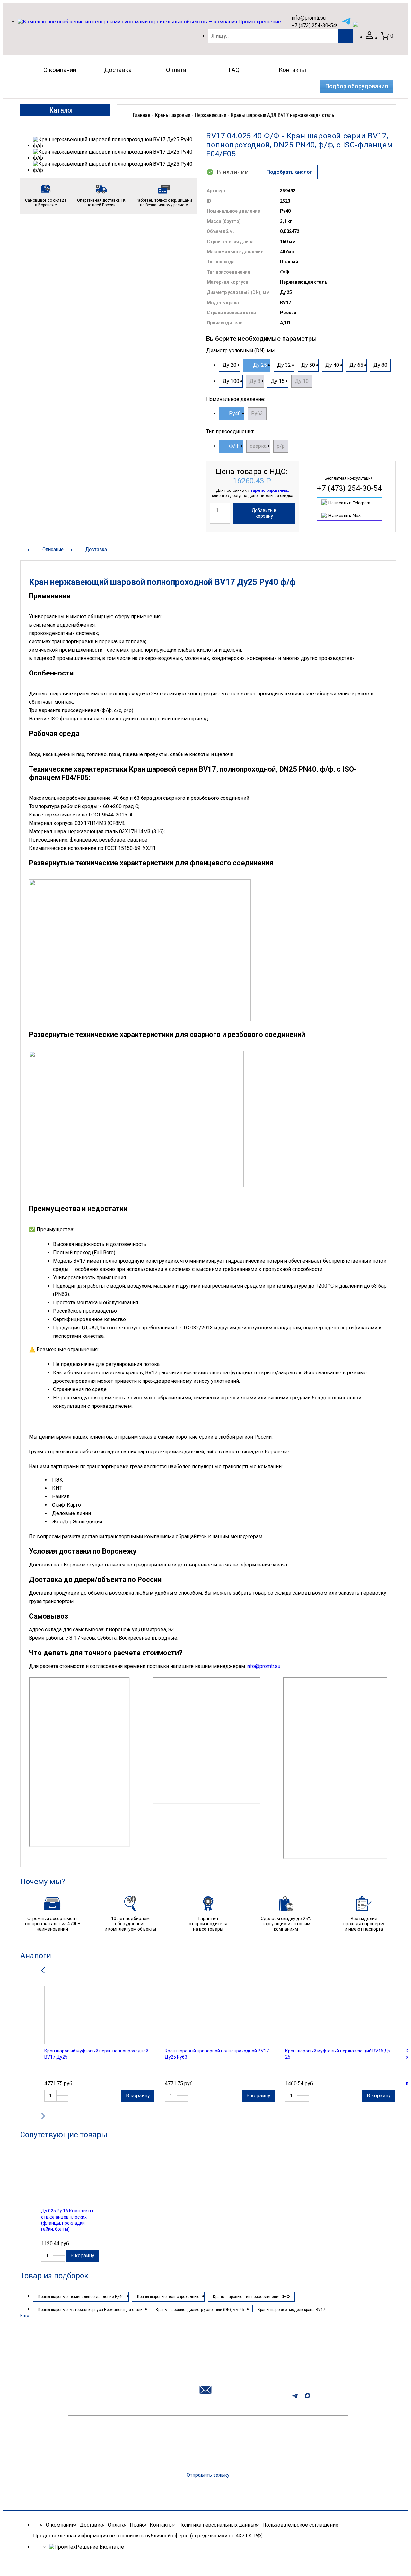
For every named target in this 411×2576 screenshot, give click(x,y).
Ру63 (257, 414)
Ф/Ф (234, 446)
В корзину (138, 2096)
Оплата (176, 70)
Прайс (137, 2525)
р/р (281, 446)
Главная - (143, 115)
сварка (258, 446)
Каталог (61, 110)
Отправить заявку (208, 2475)
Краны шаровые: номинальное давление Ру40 (81, 2297)
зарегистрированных (270, 490)
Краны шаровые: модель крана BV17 (291, 2310)
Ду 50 (308, 365)
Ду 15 (278, 381)
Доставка (118, 70)
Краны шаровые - (174, 115)
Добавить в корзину (264, 513)
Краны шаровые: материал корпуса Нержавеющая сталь (90, 2310)
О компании (60, 70)
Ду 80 (380, 365)
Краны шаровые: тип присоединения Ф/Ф (251, 2297)
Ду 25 (260, 365)
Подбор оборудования (357, 86)
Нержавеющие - (212, 115)
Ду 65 (356, 365)
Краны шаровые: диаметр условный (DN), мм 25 (200, 2310)
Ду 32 (284, 365)
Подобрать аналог (289, 172)
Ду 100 (231, 381)
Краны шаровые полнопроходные (168, 2297)
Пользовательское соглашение (300, 2525)
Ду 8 (255, 381)
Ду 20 (229, 365)
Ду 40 (332, 365)
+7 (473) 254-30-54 (314, 26)
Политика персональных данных (218, 2525)
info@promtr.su (309, 18)
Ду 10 (302, 381)
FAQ (234, 70)
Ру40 (235, 414)
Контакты (292, 70)
